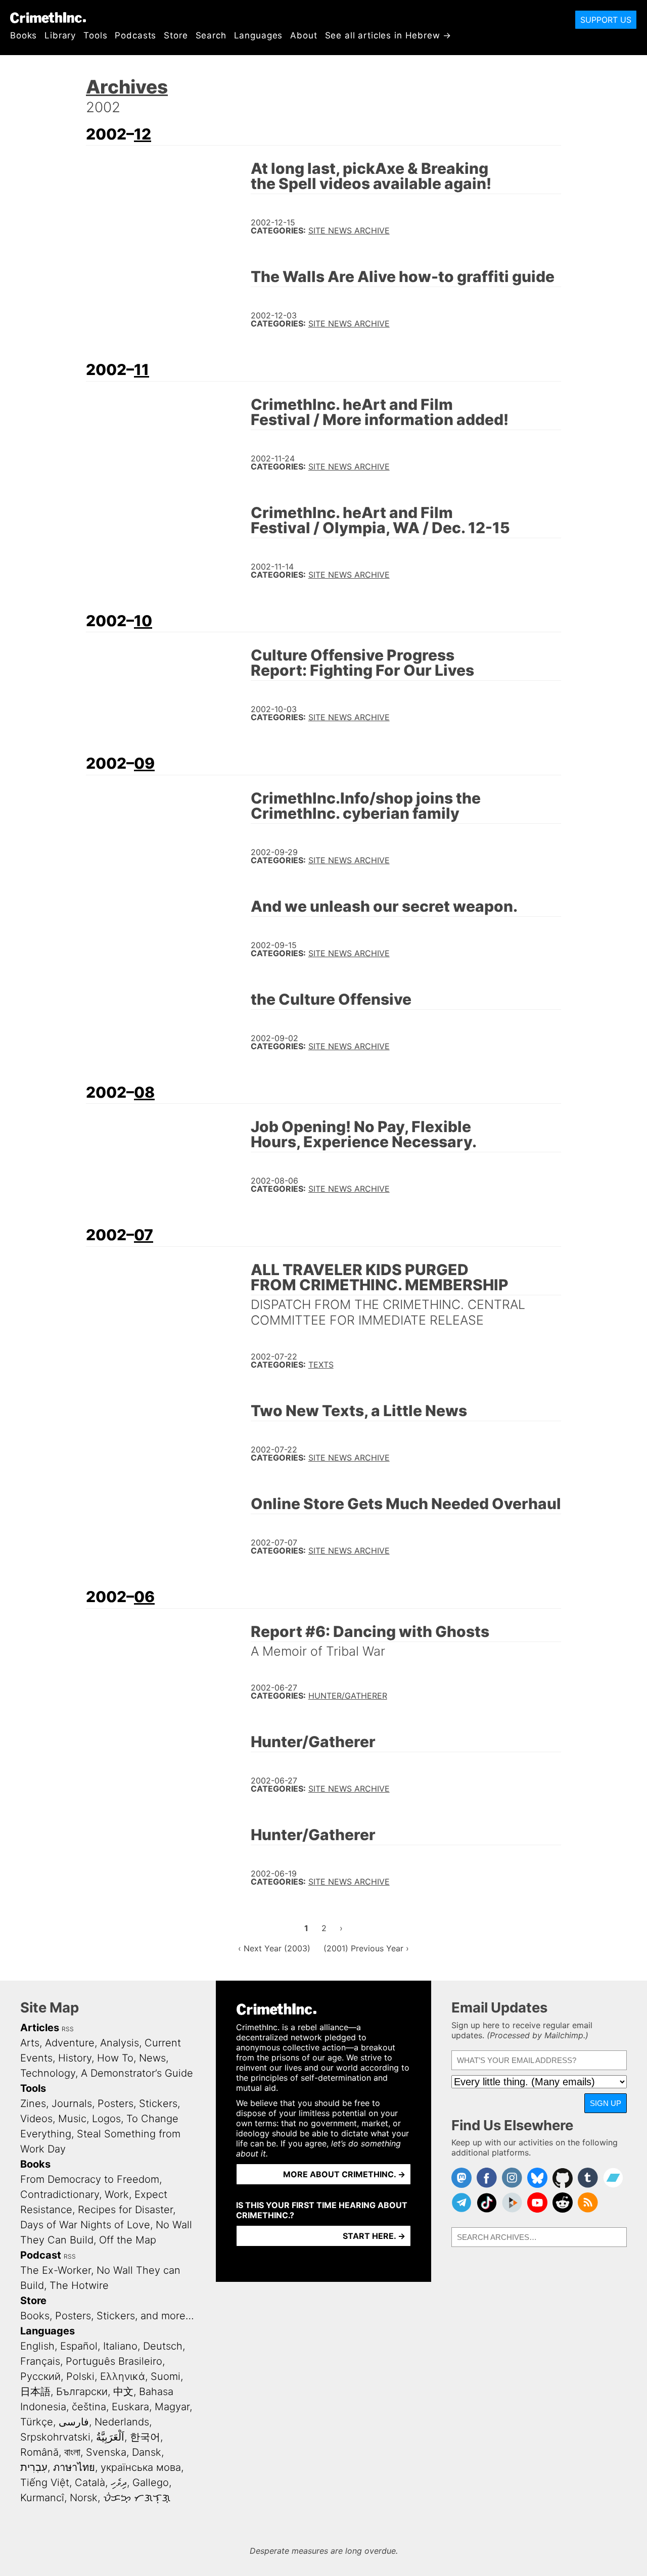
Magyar (172, 2407)
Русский (40, 2376)
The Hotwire (79, 2285)
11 (142, 369)
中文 (123, 2392)
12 (143, 134)
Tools (95, 35)
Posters (115, 2103)
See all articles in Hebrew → (388, 35)
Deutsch (163, 2346)
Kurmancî (42, 2498)
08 (144, 1092)
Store (176, 35)
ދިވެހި (119, 2483)
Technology (48, 2073)
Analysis (120, 2043)
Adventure (70, 2043)
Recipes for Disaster (125, 2210)
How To (115, 2058)
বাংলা (72, 2452)
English (37, 2346)
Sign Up (606, 2103)
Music (72, 2119)
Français (40, 2361)
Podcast (41, 2255)
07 (144, 1235)
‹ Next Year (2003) (274, 1948)
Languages (259, 35)
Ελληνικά (123, 2376)
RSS (68, 2029)
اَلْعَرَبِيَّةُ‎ (110, 2437)
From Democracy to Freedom (90, 2179)
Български (82, 2392)
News (152, 2058)
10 (143, 621)
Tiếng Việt (45, 2483)
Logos (106, 2119)
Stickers (158, 2103)
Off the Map (128, 2240)
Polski (80, 2376)
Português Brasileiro (114, 2361)
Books (24, 35)
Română (39, 2452)
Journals (72, 2103)
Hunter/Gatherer (348, 1696)
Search (211, 35)
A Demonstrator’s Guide (137, 2073)
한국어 (145, 2437)
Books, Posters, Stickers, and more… (107, 2316)
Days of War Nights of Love (85, 2225)
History (75, 2058)
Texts (321, 1365)
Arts (30, 2043)
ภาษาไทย (74, 2467)
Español (79, 2346)
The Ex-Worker (56, 2270)
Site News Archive (349, 230)
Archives (127, 87)
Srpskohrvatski (55, 2437)
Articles (40, 2028)
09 (144, 763)
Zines (33, 2103)
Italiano (120, 2346)
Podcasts (135, 35)
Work (117, 2194)
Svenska (106, 2452)
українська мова (141, 2467)
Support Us (606, 20)
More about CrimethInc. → (344, 2174)
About (304, 35)
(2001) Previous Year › (366, 1948)
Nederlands (122, 2422)
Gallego (151, 2483)
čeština (89, 2407)
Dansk (147, 2452)
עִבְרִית (34, 2467)
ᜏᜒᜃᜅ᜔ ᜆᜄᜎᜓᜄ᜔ (137, 2498)
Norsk (84, 2498)
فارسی (74, 2422)
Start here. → (374, 2236)
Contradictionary (60, 2194)
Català (90, 2483)
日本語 (35, 2392)
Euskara (130, 2407)
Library (60, 35)
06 (144, 1597)
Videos (36, 2119)
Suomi (166, 2376)
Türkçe (37, 2422)
